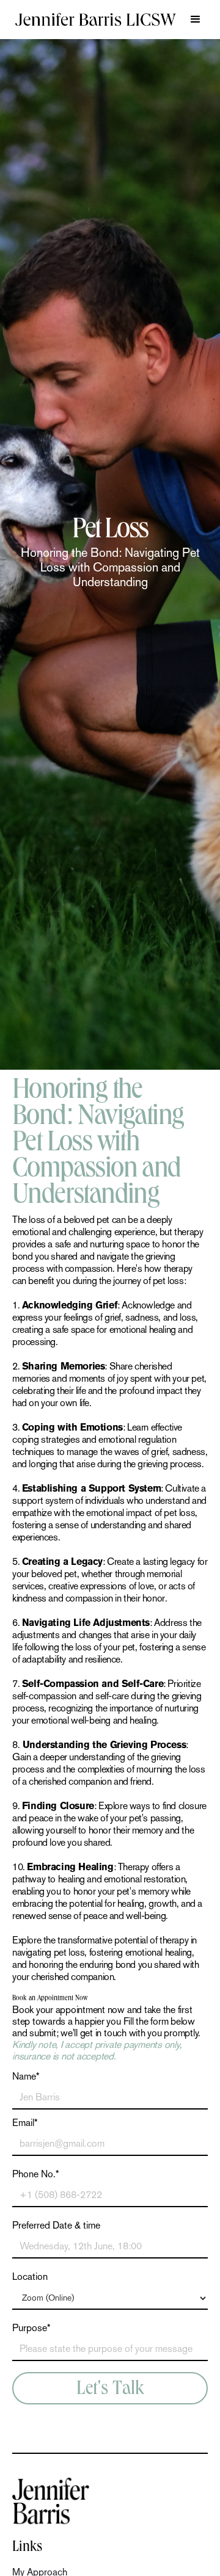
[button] (196, 20)
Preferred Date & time (56, 2226)
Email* (25, 2123)
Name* (26, 2077)
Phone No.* (36, 2174)
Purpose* (31, 2328)
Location (30, 2277)
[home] (95, 20)
